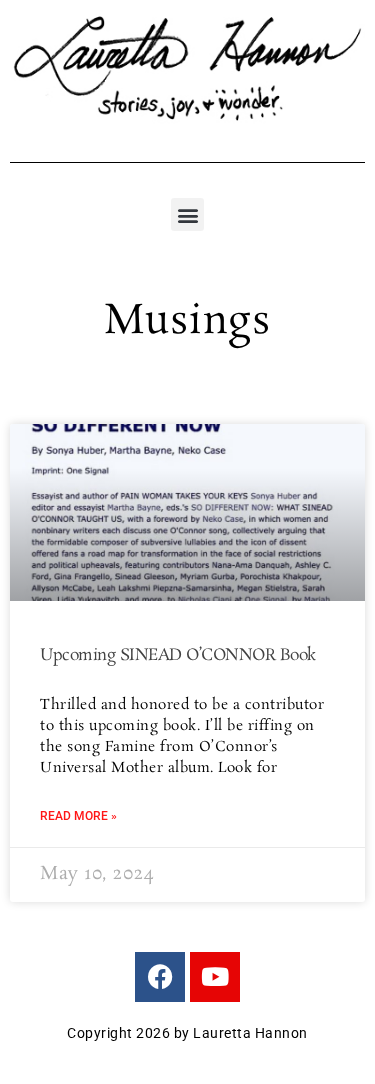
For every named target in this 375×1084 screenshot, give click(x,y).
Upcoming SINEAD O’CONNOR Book (178, 655)
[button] (187, 214)
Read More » (78, 816)
